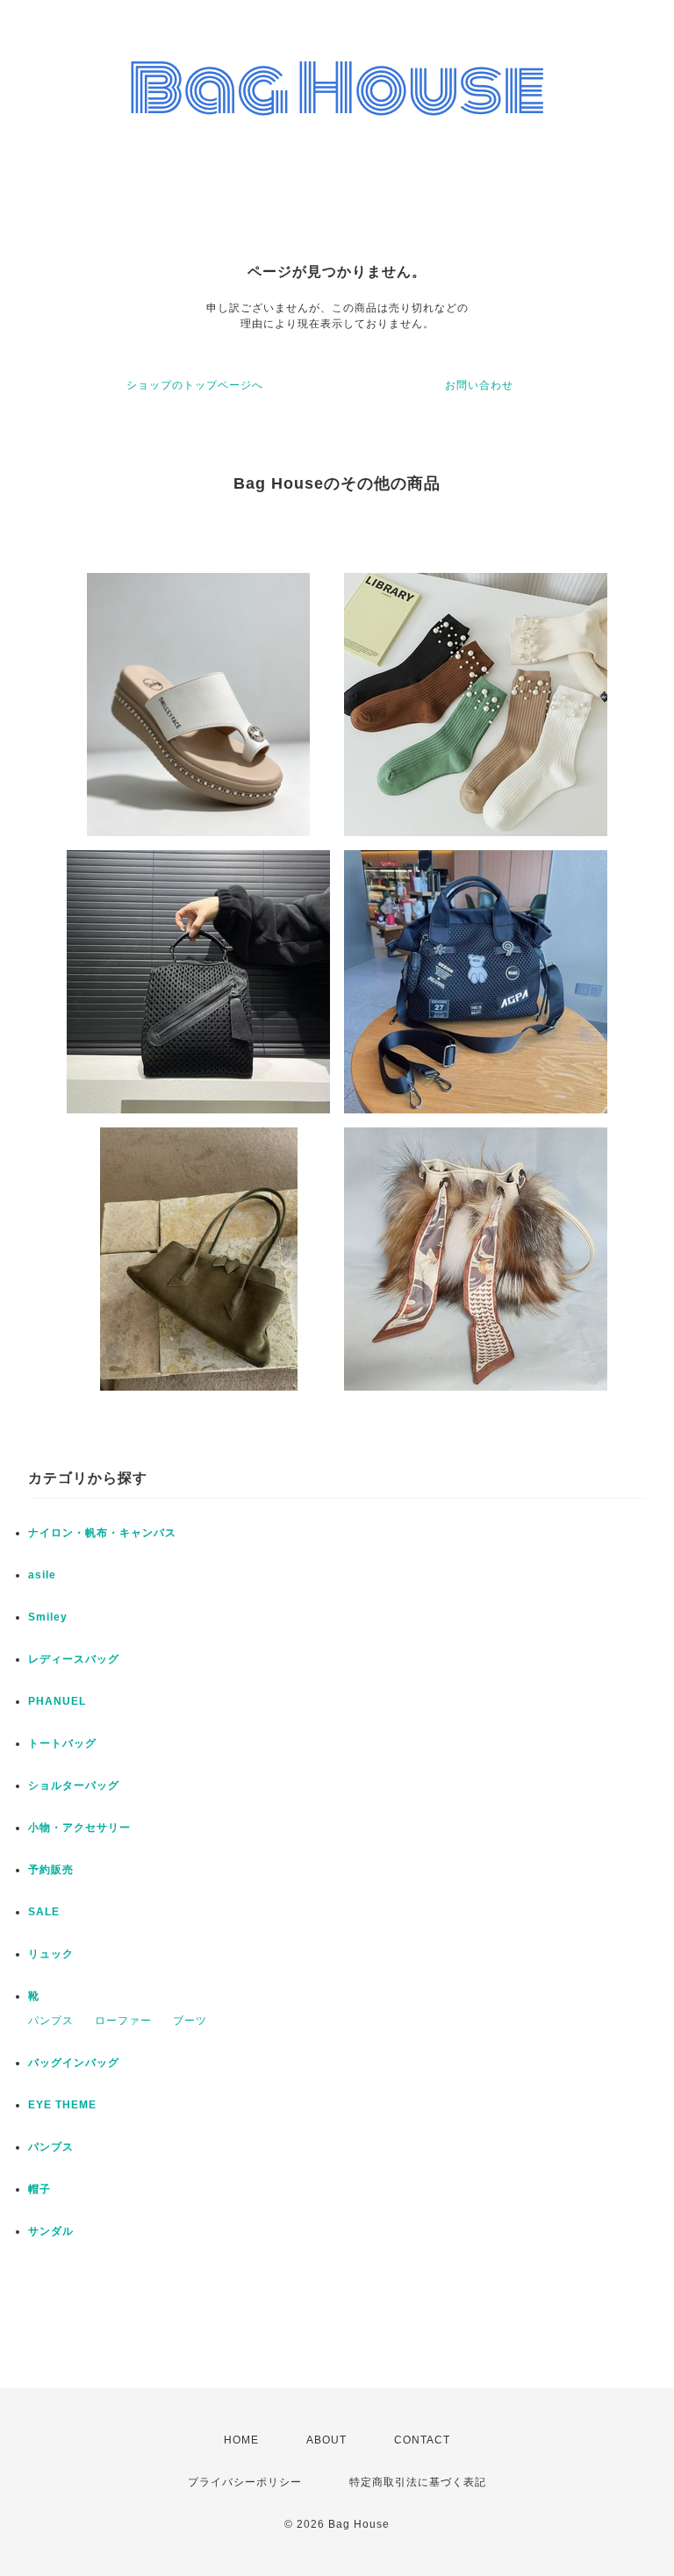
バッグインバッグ (74, 2063)
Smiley (48, 1617)
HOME (241, 2440)
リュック (51, 1954)
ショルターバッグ (74, 1785)
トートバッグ (62, 1743)
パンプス (51, 2021)
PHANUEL (57, 1701)
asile (42, 1575)
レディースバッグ (74, 1659)
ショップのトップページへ (195, 385)
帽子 (39, 2189)
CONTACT (422, 2440)
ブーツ (190, 2021)
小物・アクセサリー (79, 1828)
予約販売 (51, 1870)
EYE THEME (62, 2105)
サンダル (51, 2231)
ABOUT (326, 2440)
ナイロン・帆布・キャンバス (102, 1533)
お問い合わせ (479, 385)
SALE (44, 1912)
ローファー (123, 2021)
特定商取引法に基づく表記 (418, 2482)
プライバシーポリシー (245, 2482)
